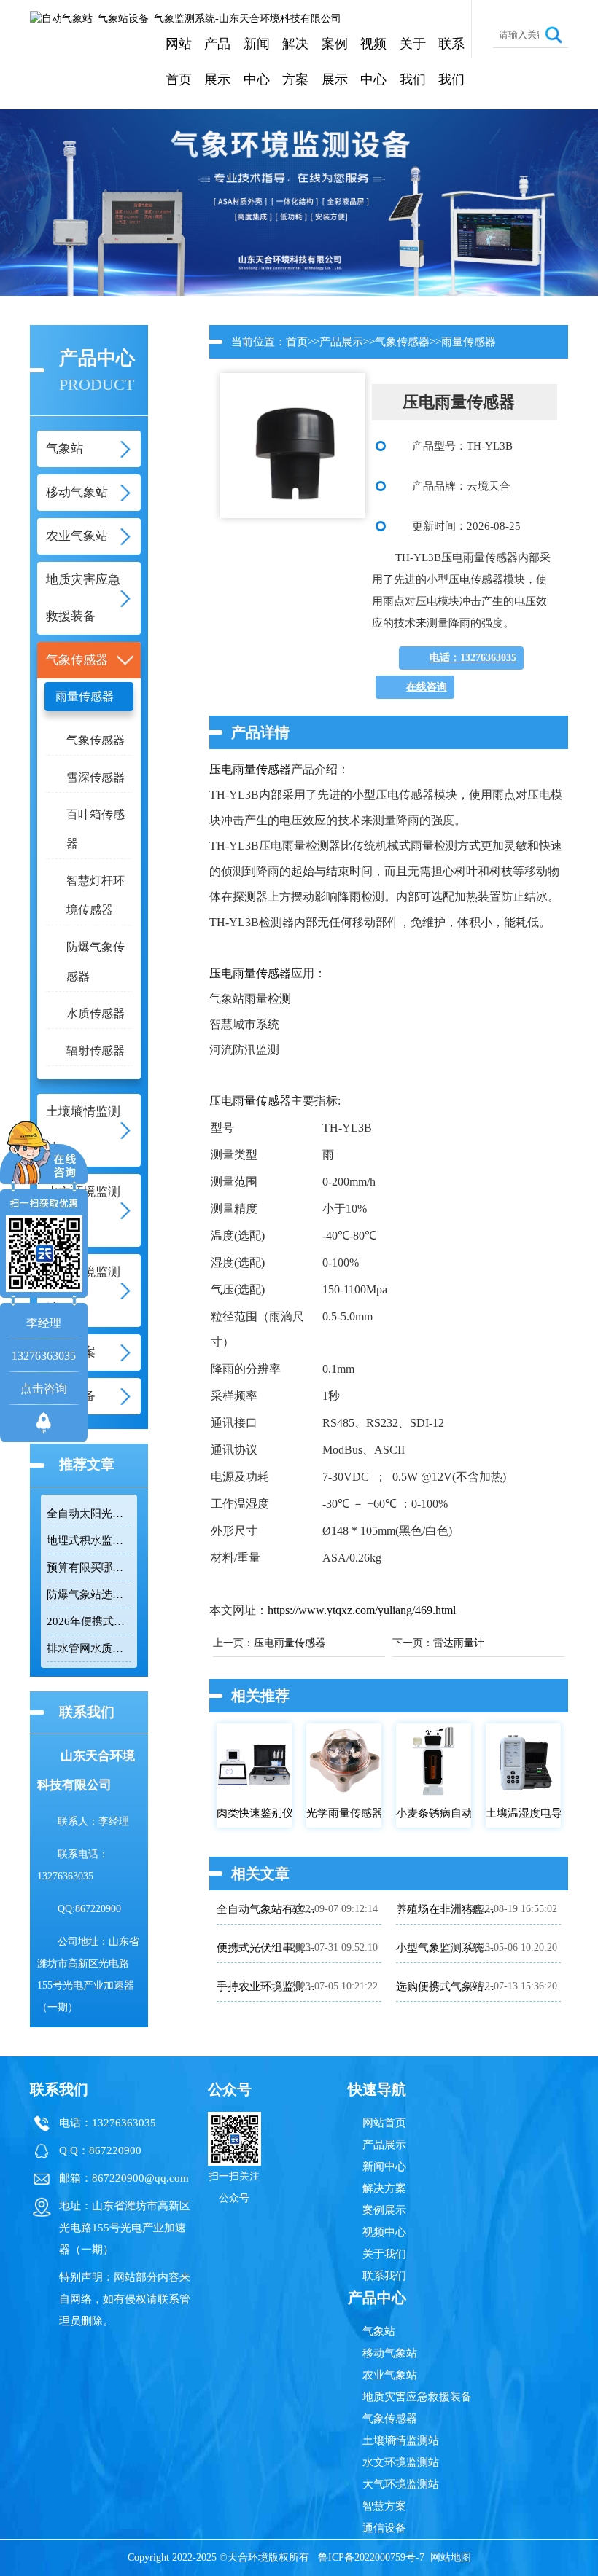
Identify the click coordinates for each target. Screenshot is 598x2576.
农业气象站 (390, 2375)
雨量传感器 (85, 696)
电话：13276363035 (473, 658)
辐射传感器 (96, 1050)
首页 (297, 342)
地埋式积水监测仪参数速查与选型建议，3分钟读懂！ (89, 1540)
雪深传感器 (96, 777)
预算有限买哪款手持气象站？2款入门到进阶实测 (89, 1567)
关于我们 (413, 62)
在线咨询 (427, 687)
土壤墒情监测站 (401, 2440)
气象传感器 (96, 740)
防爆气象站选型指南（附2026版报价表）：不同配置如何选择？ (89, 1594)
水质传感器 (96, 1013)
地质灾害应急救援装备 (417, 2397)
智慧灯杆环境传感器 (96, 895)
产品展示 (217, 62)
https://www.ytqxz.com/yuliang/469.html (362, 1610)
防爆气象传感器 (96, 962)
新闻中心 (257, 62)
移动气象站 (390, 2353)
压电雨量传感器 (250, 769)
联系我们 (451, 62)
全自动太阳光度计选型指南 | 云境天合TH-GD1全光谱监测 (89, 1514)
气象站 (379, 2331)
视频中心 (373, 62)
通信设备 (384, 2528)
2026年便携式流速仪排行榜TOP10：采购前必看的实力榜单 (89, 1621)
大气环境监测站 (401, 2484)
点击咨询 (44, 1389)
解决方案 (295, 62)
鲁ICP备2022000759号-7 (371, 2557)
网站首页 (179, 62)
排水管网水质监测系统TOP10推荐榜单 (89, 1648)
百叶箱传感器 (96, 829)
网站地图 (451, 2557)
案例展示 (335, 62)
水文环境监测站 (401, 2462)
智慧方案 (384, 2506)
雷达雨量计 (459, 1643)
